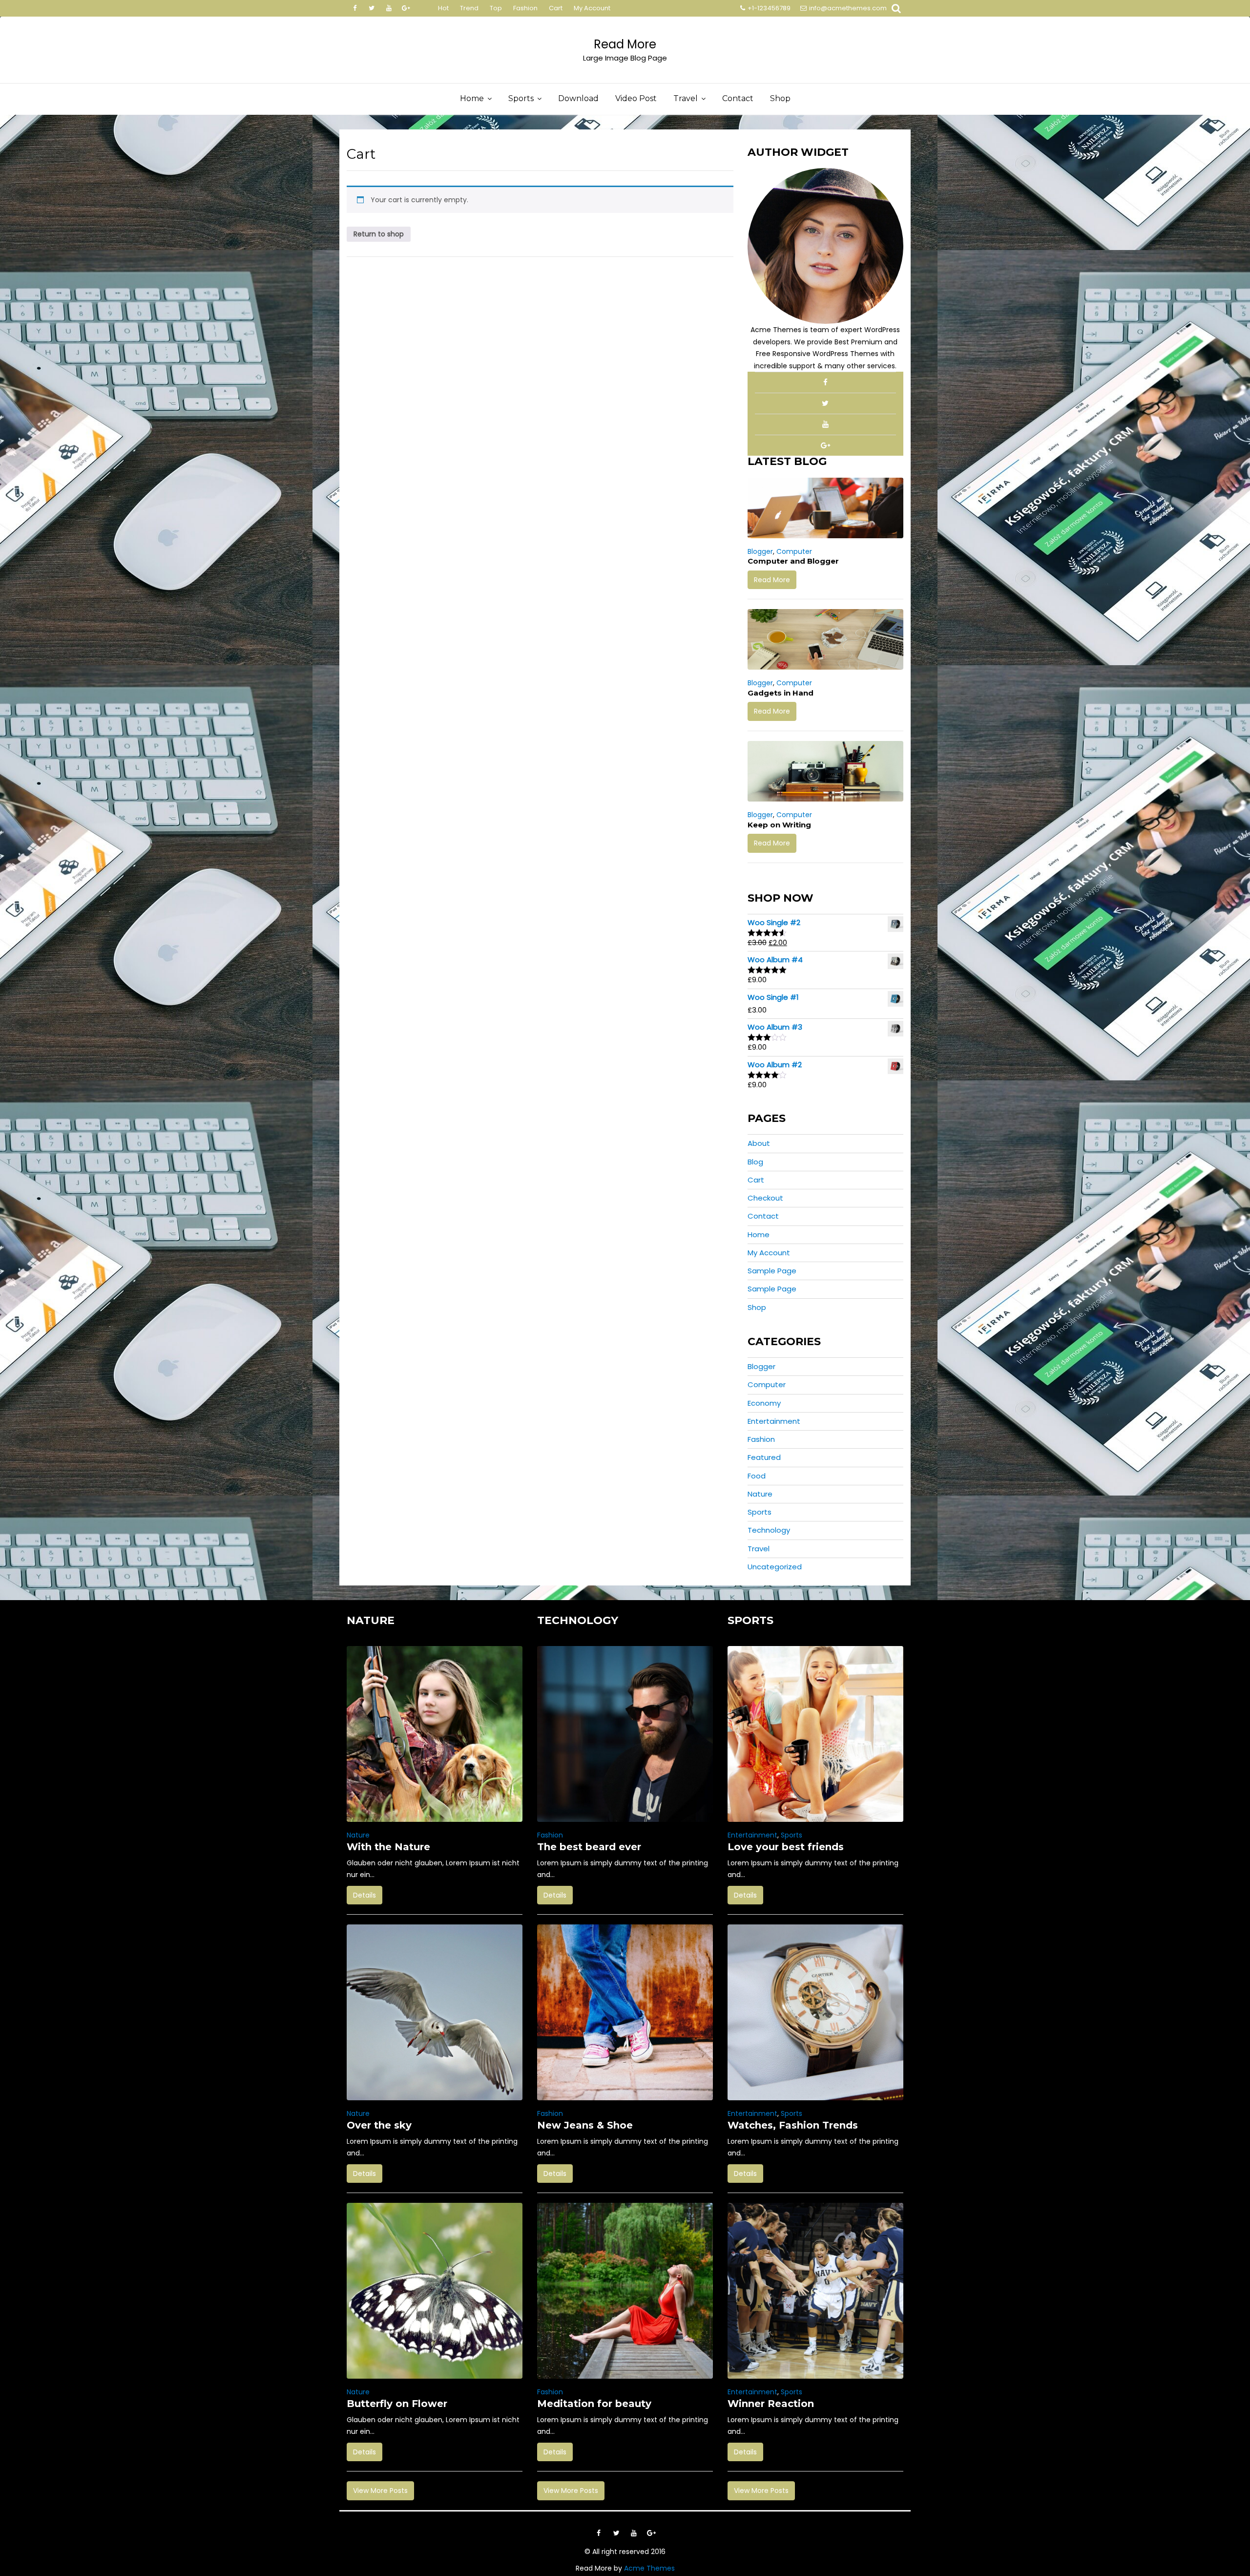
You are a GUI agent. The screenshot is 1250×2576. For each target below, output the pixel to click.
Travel (686, 98)
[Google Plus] (406, 8)
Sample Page (772, 1271)
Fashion (525, 8)
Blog (755, 1162)
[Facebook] (354, 8)
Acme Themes (649, 2568)
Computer (794, 551)
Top (496, 8)
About (759, 1143)
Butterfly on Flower (397, 2404)
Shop (780, 98)
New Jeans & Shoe (585, 2125)
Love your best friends (786, 1847)
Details (365, 1895)
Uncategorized (775, 1567)
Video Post (636, 98)
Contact (738, 98)
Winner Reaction (771, 2404)
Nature (760, 1494)
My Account (592, 8)
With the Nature (388, 1847)
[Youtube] (389, 8)
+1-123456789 (769, 8)
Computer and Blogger (793, 561)
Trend (469, 8)
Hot (443, 8)
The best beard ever (589, 1847)
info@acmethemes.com (848, 8)
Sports (521, 98)
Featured (764, 1457)
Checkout (765, 1198)
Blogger (760, 551)
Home (472, 98)
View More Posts (380, 2491)
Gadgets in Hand (781, 693)
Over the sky (379, 2125)
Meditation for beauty (594, 2404)
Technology (769, 1530)
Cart (556, 8)
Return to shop (379, 234)
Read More (625, 44)
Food (757, 1476)
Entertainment (774, 1421)
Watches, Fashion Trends (793, 2125)
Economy (764, 1403)
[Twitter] (372, 8)
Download (578, 98)
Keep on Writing (779, 825)
